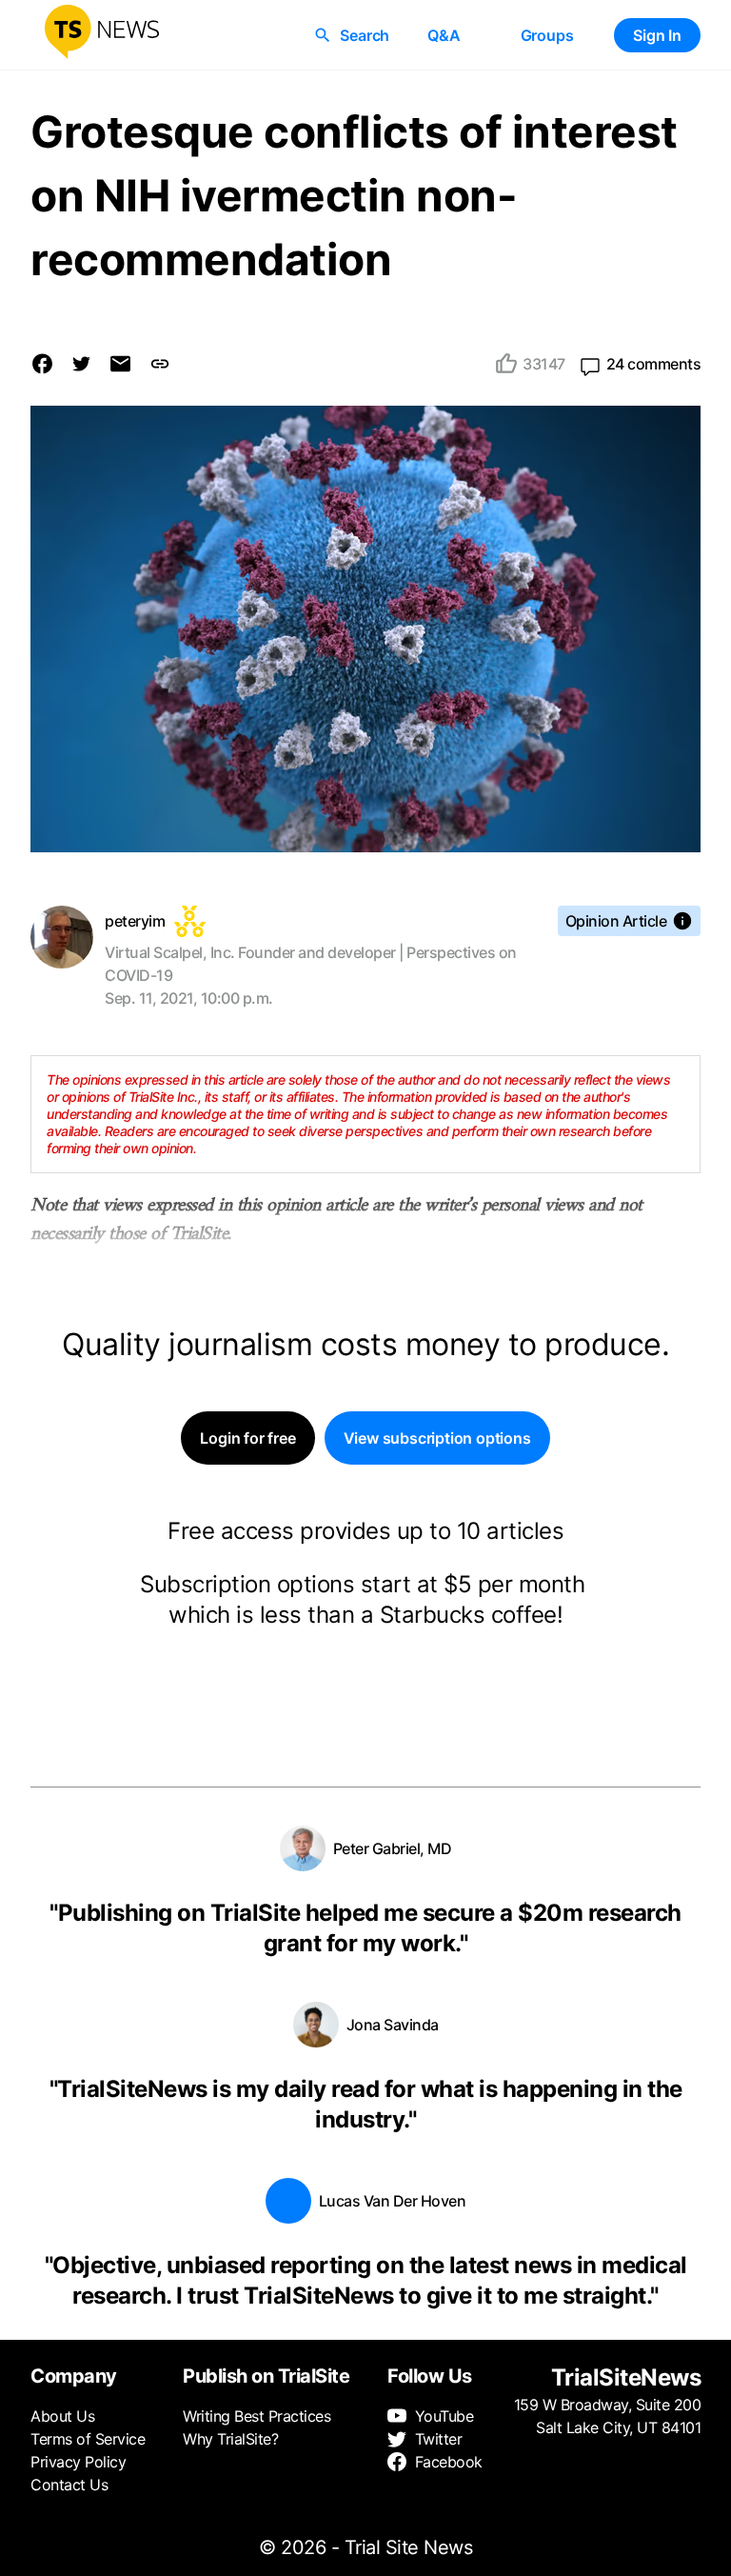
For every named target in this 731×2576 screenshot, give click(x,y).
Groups (547, 35)
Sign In (657, 35)
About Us (62, 2416)
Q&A (444, 35)
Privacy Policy (78, 2462)
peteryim (135, 921)
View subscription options (437, 1438)
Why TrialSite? (230, 2439)
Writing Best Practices (257, 2416)
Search (365, 35)
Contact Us (69, 2485)
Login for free (247, 1438)
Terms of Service (88, 2439)
